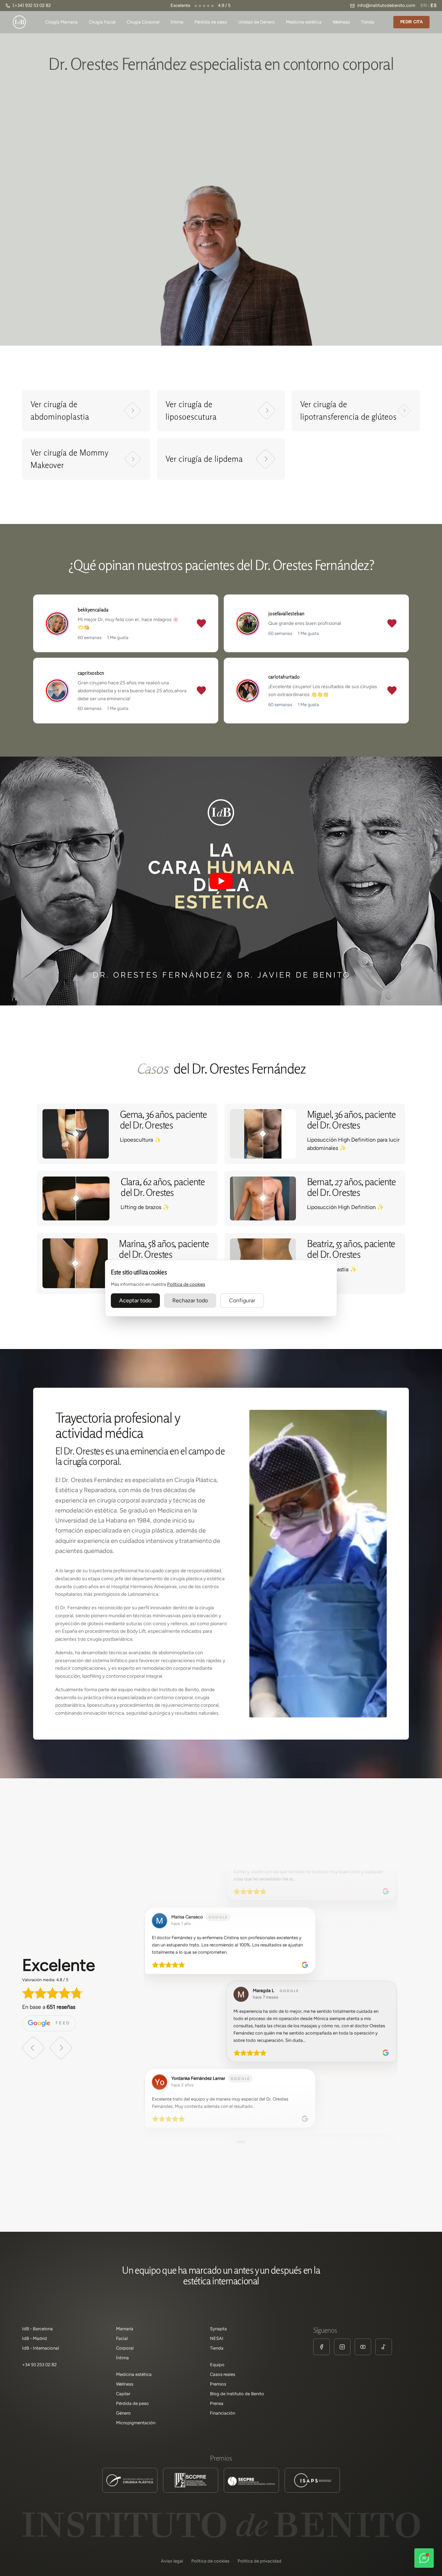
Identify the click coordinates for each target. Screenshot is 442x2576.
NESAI (217, 2338)
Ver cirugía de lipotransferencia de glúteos (348, 410)
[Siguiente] (61, 2048)
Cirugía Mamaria (61, 22)
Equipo (217, 2365)
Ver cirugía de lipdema (204, 459)
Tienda (368, 22)
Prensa (217, 2403)
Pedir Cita (411, 22)
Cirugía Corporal (143, 22)
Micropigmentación (136, 2423)
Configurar (242, 1300)
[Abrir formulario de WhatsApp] (424, 2558)
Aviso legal (172, 2561)
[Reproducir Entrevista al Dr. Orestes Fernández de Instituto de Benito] (221, 881)
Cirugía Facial (102, 22)
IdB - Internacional (41, 2348)
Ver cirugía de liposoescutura (191, 410)
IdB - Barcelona (37, 2329)
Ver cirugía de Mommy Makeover (69, 459)
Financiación (223, 2413)
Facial (122, 2338)
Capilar (123, 2394)
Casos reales (223, 2374)
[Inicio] (19, 22)
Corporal (125, 2348)
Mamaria (125, 2329)
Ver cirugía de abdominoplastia (60, 410)
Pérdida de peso (211, 22)
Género (123, 2413)
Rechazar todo (190, 1300)
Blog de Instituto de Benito (237, 2394)
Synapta (218, 2329)
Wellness (341, 22)
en (424, 5)
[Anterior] (33, 2048)
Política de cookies (186, 1284)
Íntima (177, 22)
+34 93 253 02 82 (39, 2365)
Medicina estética (304, 22)
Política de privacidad (260, 2561)
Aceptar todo (135, 1300)
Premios (218, 2384)
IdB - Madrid (35, 2338)
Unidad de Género (257, 22)
